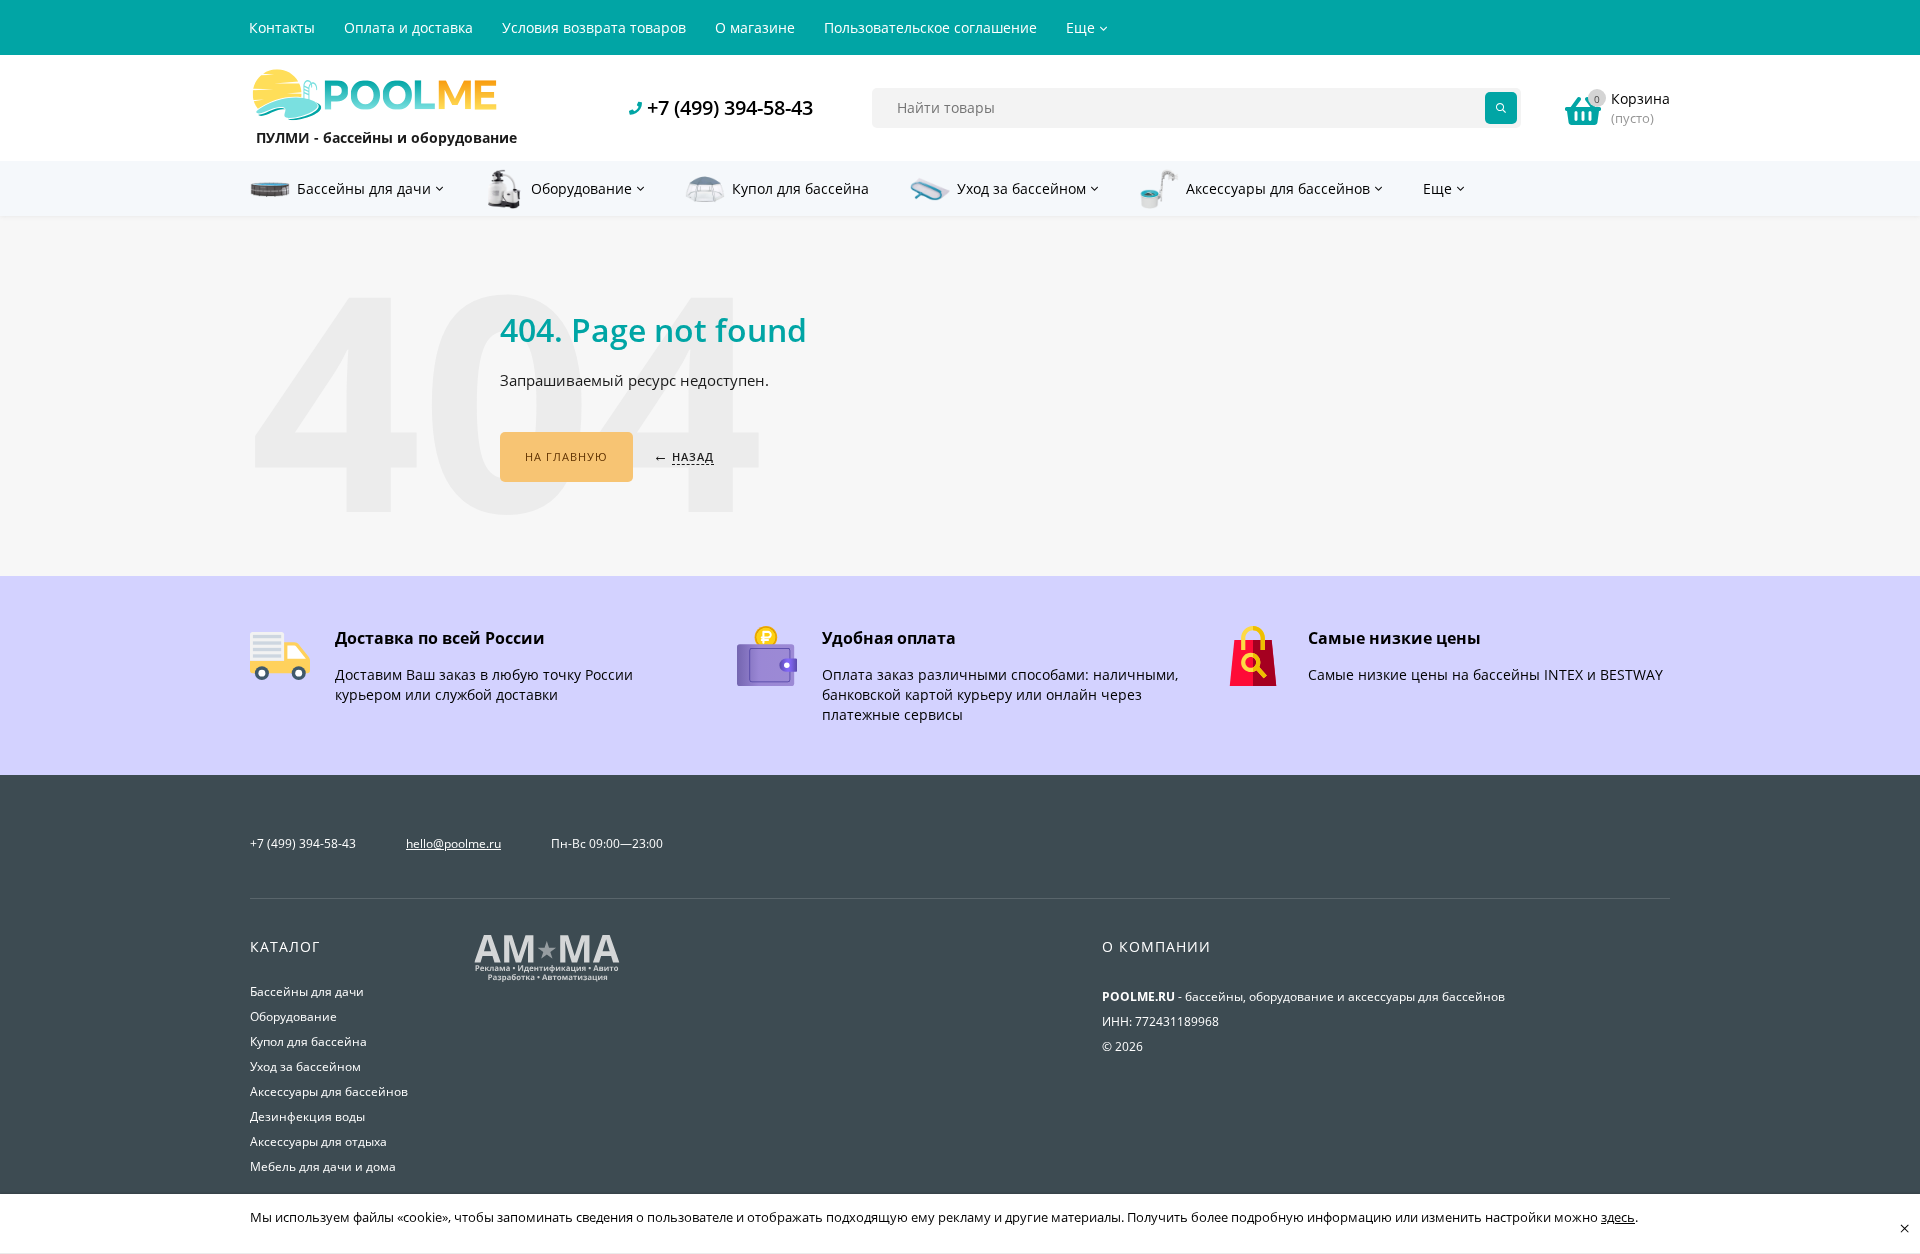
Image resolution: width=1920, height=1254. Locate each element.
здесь (1618, 1217)
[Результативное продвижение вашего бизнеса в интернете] (547, 979)
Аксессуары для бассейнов (329, 1091)
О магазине (755, 27)
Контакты (282, 27)
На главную (566, 456)
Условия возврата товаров (594, 27)
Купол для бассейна (308, 1041)
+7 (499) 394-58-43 (730, 107)
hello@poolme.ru (453, 843)
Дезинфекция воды (307, 1116)
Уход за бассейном (305, 1066)
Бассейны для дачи (307, 991)
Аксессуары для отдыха (318, 1141)
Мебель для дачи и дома (323, 1166)
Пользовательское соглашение (930, 27)
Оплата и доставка (408, 27)
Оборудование (293, 1016)
